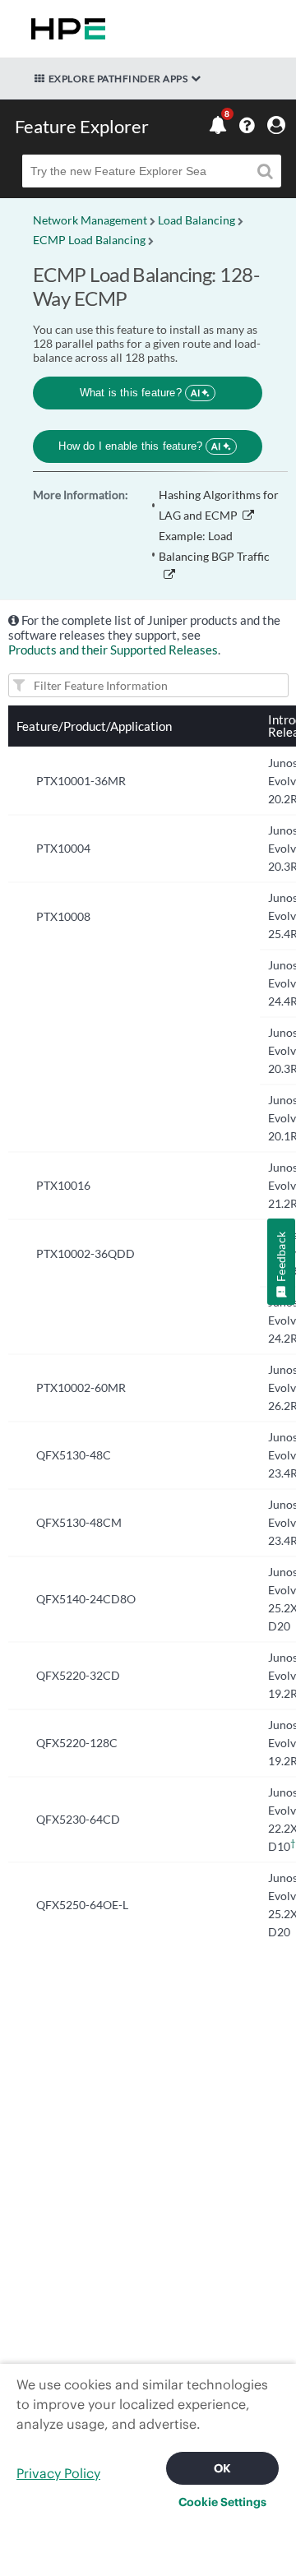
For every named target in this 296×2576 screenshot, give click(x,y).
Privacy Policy (58, 2473)
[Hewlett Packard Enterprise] (65, 29)
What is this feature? (140, 393)
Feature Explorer (82, 126)
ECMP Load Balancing (89, 240)
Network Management (90, 220)
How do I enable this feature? (139, 446)
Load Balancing (197, 220)
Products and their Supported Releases (113, 650)
